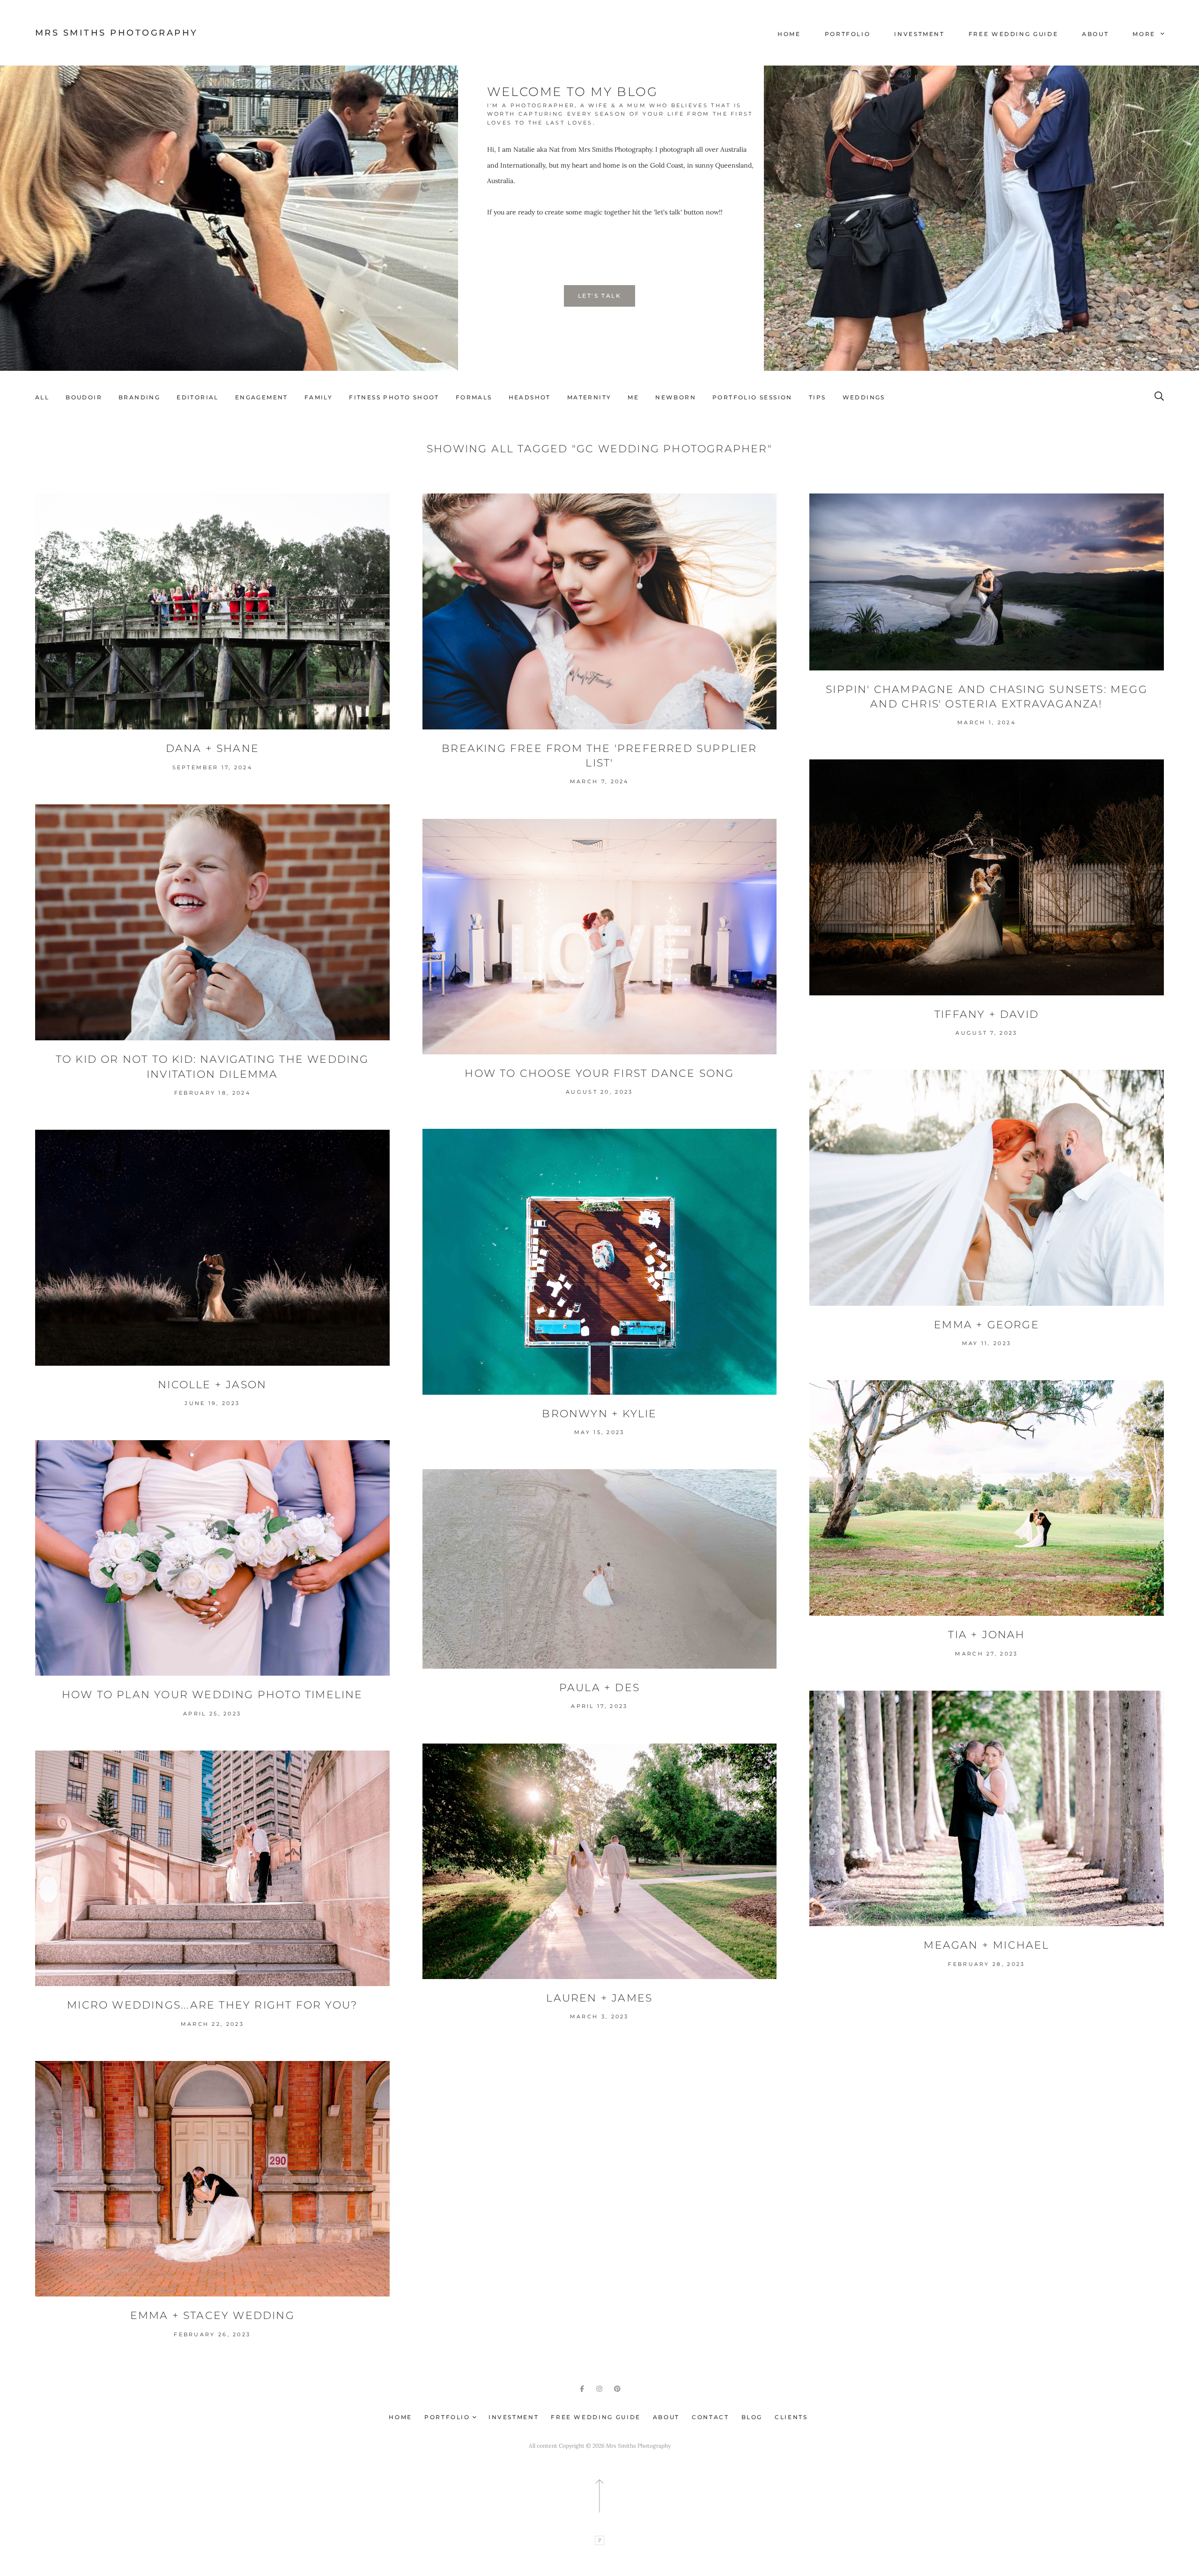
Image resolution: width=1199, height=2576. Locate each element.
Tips (818, 397)
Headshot (530, 397)
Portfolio (848, 34)
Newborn (676, 397)
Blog (752, 2417)
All (42, 397)
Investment (919, 34)
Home (789, 34)
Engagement (262, 397)
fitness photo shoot (394, 397)
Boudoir (84, 397)
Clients (791, 2417)
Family (318, 397)
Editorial (198, 397)
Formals (474, 397)
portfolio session (752, 397)
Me (633, 397)
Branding (139, 397)
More (1145, 34)
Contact (710, 2417)
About (1095, 34)
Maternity (589, 397)
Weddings (864, 397)
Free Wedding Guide (1014, 34)
